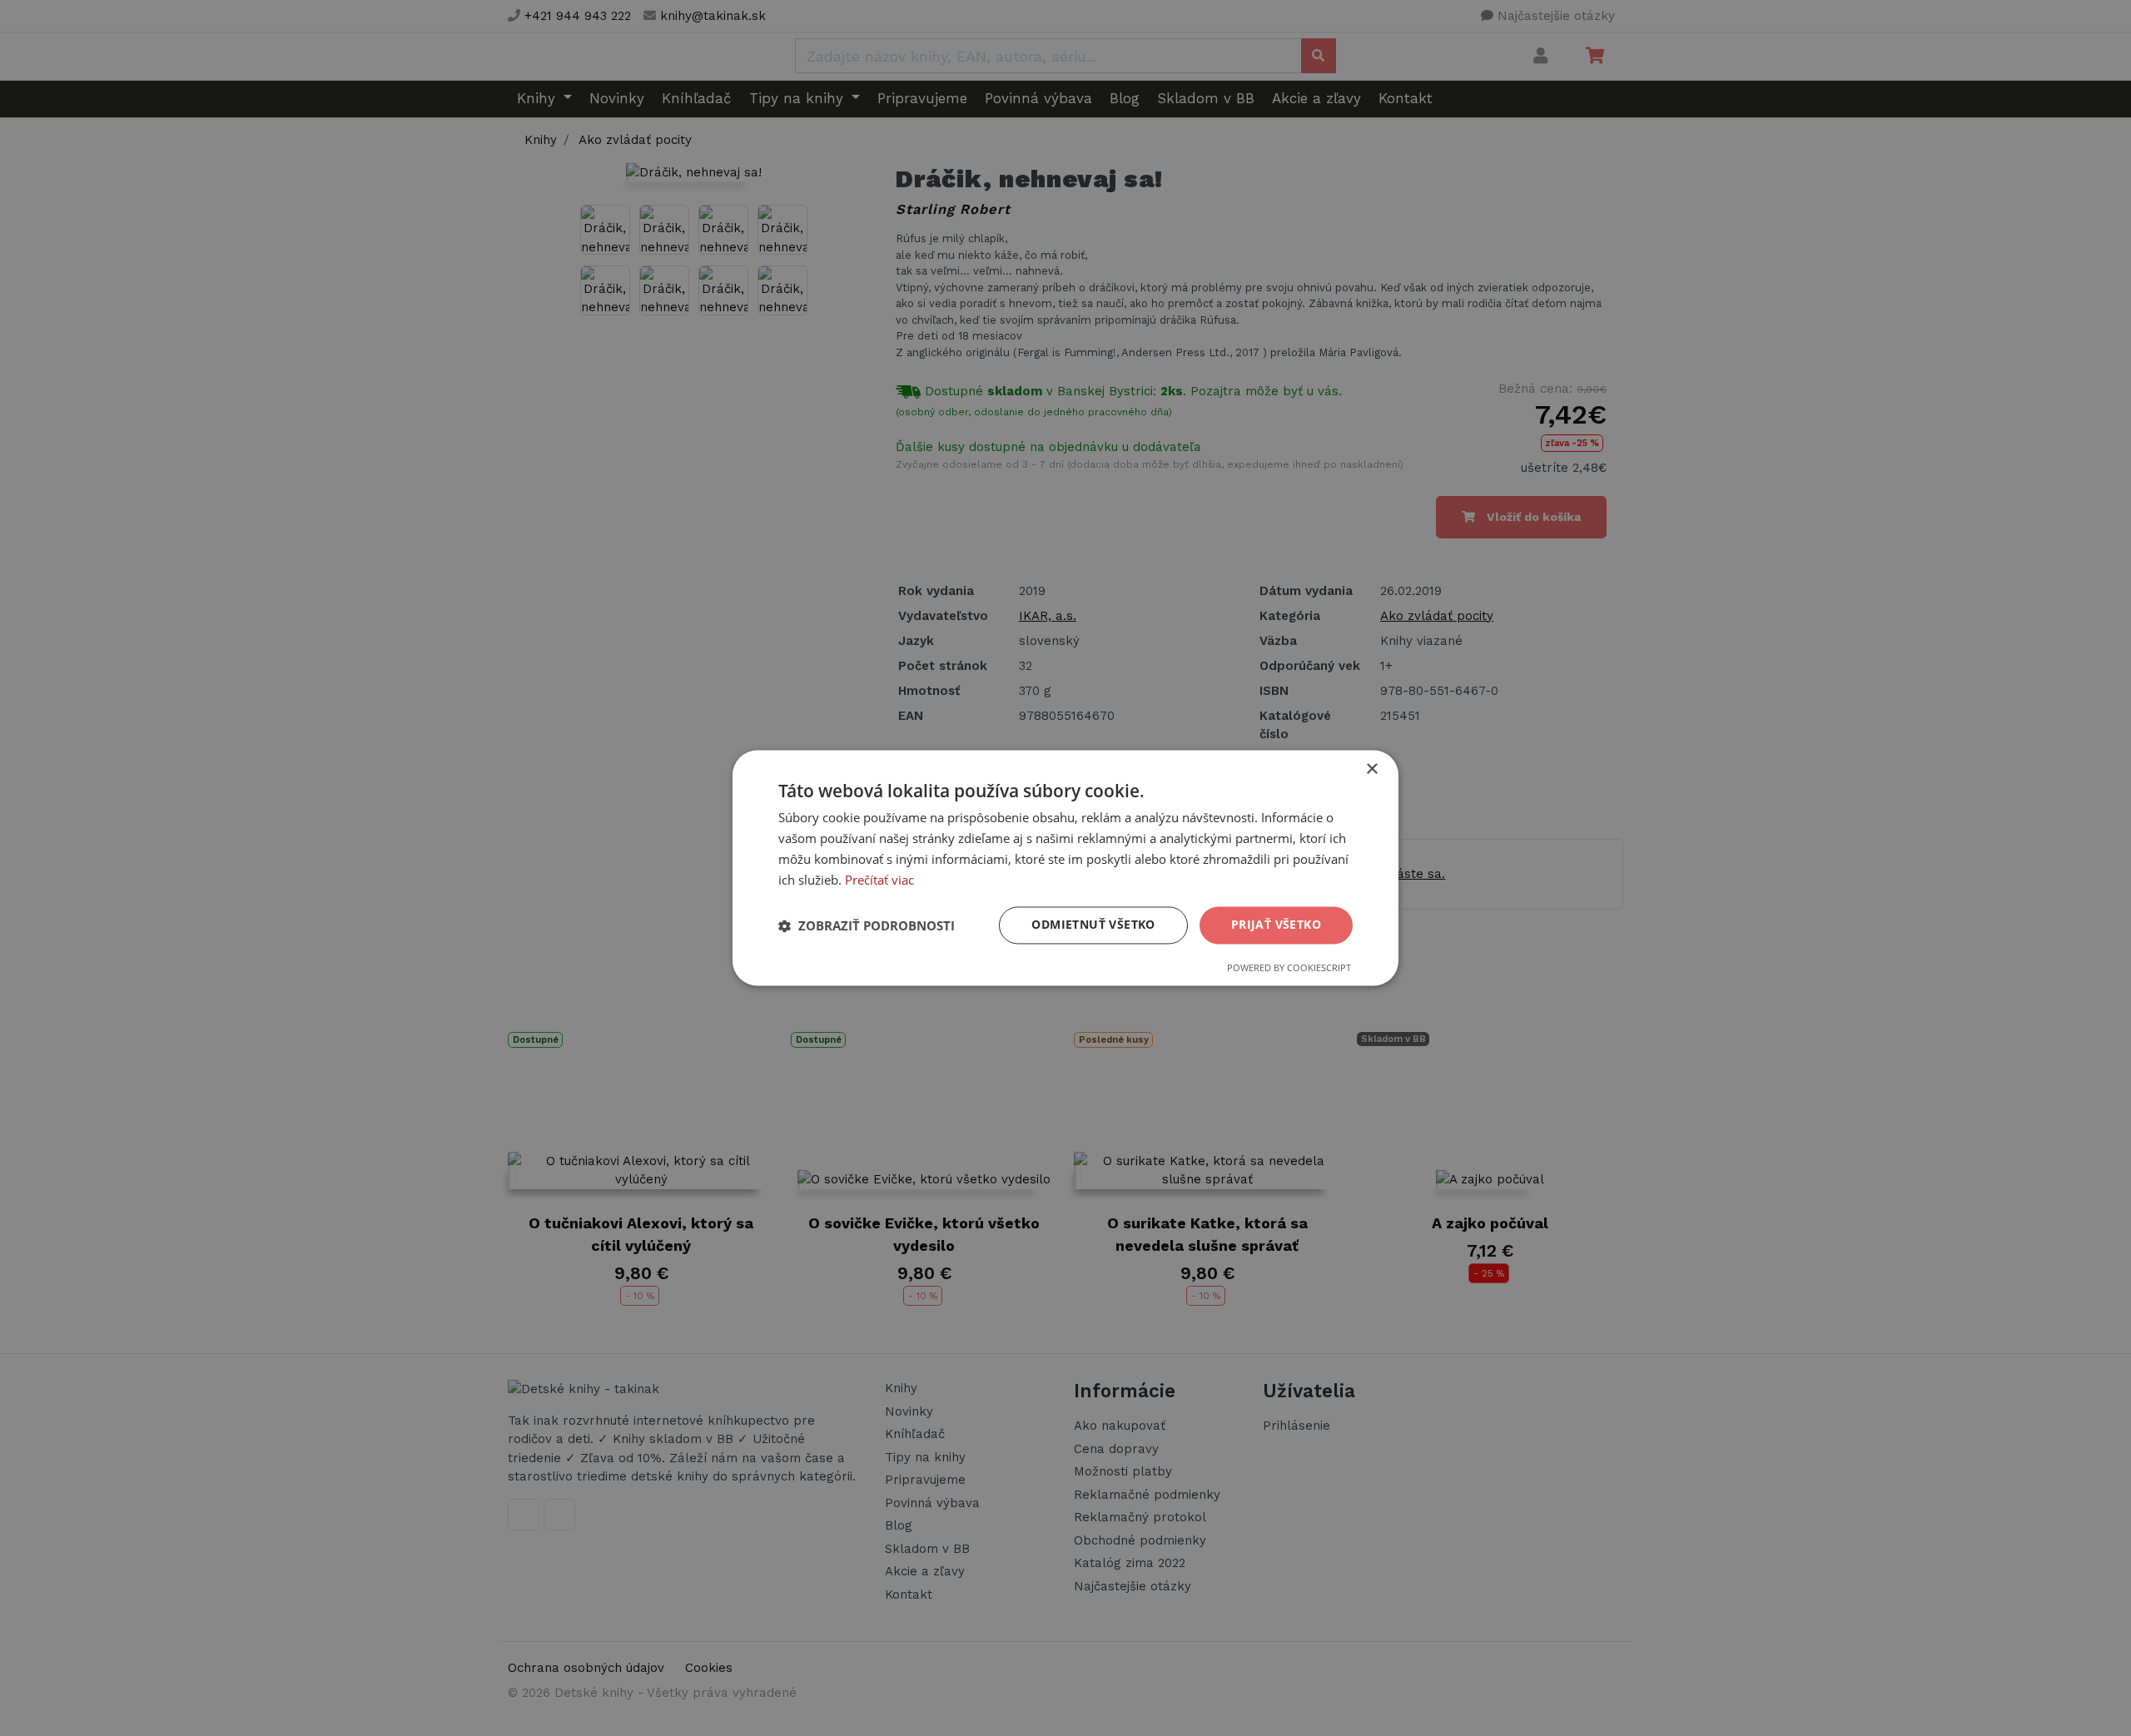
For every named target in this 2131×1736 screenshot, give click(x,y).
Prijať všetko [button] (1276, 925)
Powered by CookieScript (1289, 968)
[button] (867, 925)
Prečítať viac (879, 880)
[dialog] (1065, 868)
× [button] (1371, 769)
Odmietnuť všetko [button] (1093, 925)
